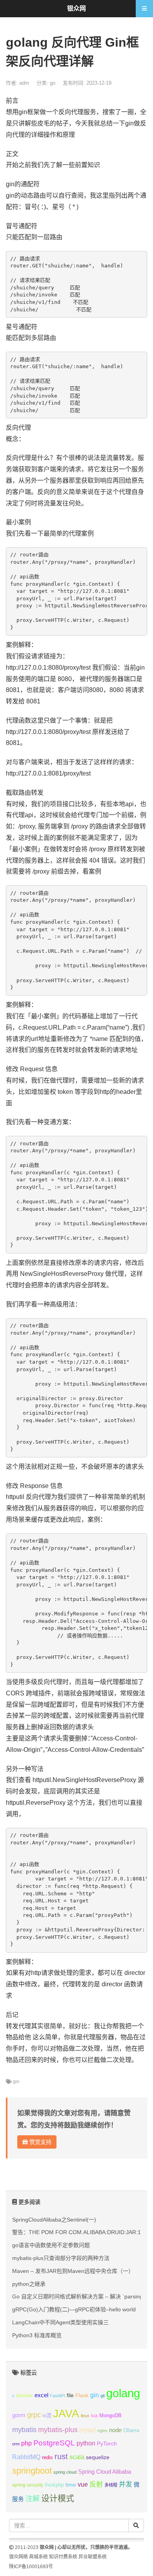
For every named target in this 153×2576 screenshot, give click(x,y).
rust (61, 2456)
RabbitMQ (26, 2457)
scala (77, 2457)
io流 (47, 2415)
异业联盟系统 (93, 2557)
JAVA (66, 2413)
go (53, 83)
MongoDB (110, 2415)
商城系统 (38, 2557)
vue (83, 2484)
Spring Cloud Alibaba (105, 2472)
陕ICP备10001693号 (31, 2567)
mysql (87, 2430)
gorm (19, 2415)
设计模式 (58, 2498)
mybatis (24, 2430)
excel (41, 2395)
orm (16, 2444)
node (115, 2430)
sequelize (98, 2457)
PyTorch (107, 2443)
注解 (33, 2499)
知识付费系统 (63, 2557)
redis (47, 2458)
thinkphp (54, 2485)
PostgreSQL (54, 2443)
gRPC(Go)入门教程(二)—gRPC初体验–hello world (74, 2309)
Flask (82, 2395)
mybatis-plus (58, 2430)
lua (94, 2416)
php (26, 2443)
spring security (28, 2485)
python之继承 (29, 2284)
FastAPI (57, 2396)
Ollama (131, 2431)
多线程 (111, 2485)
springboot (32, 2471)
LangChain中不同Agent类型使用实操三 (60, 2322)
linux (85, 2416)
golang (123, 2393)
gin (16, 2082)
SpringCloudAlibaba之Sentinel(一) (54, 2220)
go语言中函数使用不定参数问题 (51, 2245)
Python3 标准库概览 (37, 2335)
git (103, 2396)
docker (25, 2395)
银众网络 (18, 2557)
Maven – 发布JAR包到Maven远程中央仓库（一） (73, 2271)
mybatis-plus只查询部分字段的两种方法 (61, 2258)
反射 (96, 2484)
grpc (34, 2415)
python (86, 2443)
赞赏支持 (40, 2142)
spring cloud (65, 2472)
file (70, 2395)
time (71, 2485)
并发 (126, 2484)
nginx (102, 2431)
